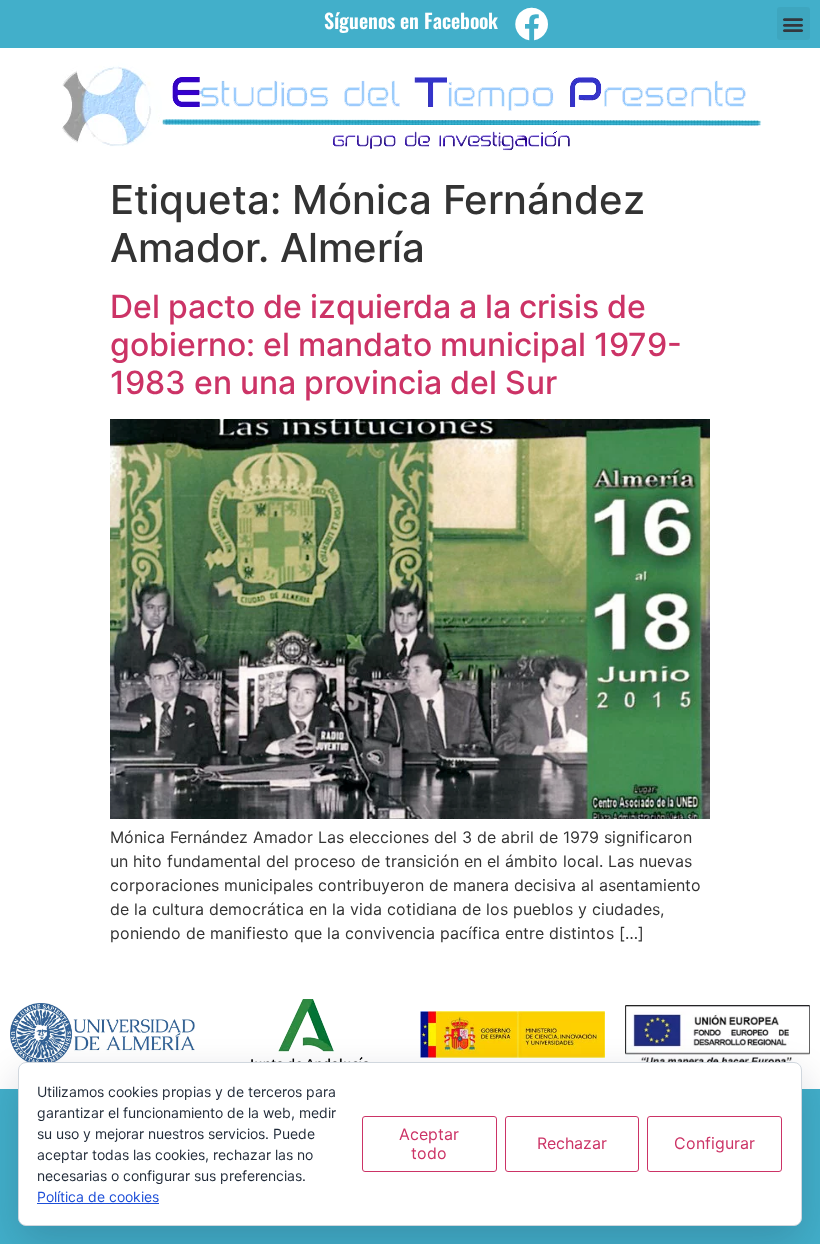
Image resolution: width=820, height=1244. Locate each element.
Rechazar (572, 1143)
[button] (793, 23)
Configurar (714, 1143)
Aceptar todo (429, 1143)
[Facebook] (532, 24)
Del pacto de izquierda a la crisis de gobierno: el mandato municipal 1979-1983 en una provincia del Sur (396, 345)
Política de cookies (98, 1196)
